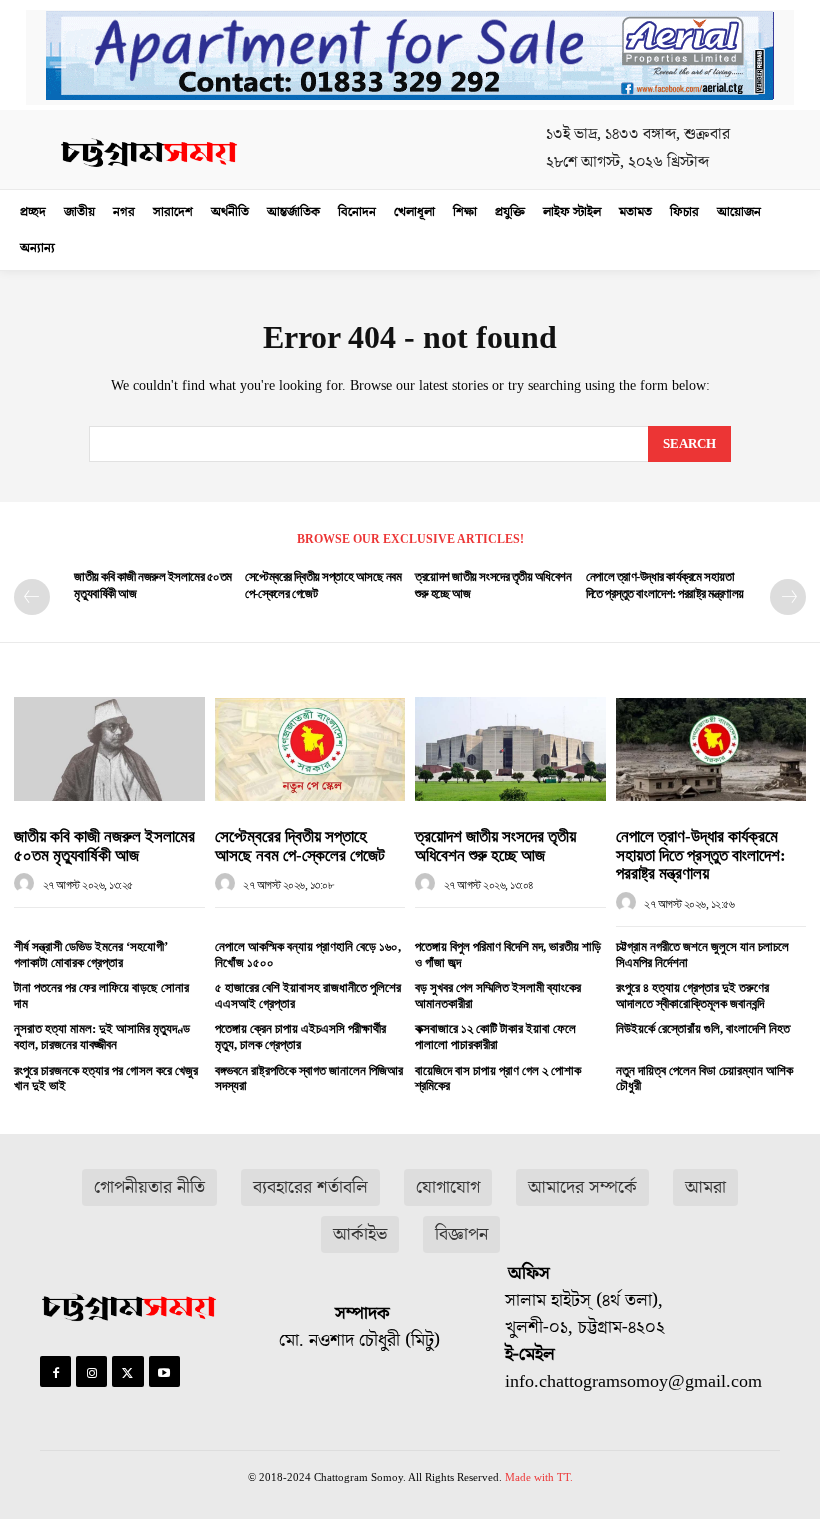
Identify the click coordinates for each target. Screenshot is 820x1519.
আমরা (705, 1187)
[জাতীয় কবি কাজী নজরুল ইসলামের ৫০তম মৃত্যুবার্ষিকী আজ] (109, 749)
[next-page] (788, 597)
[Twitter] (127, 1371)
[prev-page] (32, 597)
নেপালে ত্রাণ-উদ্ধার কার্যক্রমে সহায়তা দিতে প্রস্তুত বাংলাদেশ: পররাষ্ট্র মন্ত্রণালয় (701, 855)
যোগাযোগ (448, 1187)
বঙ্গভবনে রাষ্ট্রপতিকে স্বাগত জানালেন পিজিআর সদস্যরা (309, 1078)
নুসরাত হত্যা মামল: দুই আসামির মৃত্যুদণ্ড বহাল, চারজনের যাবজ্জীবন (102, 1036)
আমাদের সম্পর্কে (582, 1187)
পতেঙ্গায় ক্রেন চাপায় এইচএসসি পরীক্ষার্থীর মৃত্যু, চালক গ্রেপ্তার (300, 1036)
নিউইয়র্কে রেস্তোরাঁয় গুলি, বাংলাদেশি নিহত (703, 1028)
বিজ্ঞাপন (461, 1234)
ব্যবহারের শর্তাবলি (310, 1187)
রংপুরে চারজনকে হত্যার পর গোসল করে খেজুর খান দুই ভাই (106, 1078)
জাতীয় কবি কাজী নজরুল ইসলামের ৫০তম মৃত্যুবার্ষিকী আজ (104, 846)
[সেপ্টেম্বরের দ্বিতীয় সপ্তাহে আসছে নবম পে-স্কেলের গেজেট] (310, 749)
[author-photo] (27, 884)
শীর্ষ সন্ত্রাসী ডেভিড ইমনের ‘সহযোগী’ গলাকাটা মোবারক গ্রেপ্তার (91, 954)
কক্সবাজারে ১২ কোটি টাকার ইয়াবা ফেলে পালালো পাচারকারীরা (495, 1036)
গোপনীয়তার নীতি (149, 1187)
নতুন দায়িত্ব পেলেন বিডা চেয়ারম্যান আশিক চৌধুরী (704, 1078)
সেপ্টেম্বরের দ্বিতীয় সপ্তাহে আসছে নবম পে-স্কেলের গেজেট (300, 846)
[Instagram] (91, 1371)
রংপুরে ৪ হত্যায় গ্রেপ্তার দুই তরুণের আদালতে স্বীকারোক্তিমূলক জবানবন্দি (692, 995)
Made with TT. (539, 1477)
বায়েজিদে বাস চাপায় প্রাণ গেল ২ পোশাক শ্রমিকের (498, 1078)
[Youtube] (164, 1371)
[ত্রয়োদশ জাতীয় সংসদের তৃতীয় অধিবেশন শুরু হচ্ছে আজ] (510, 749)
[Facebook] (55, 1371)
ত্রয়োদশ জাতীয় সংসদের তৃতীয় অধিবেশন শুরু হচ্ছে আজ (495, 846)
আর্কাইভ (360, 1234)
